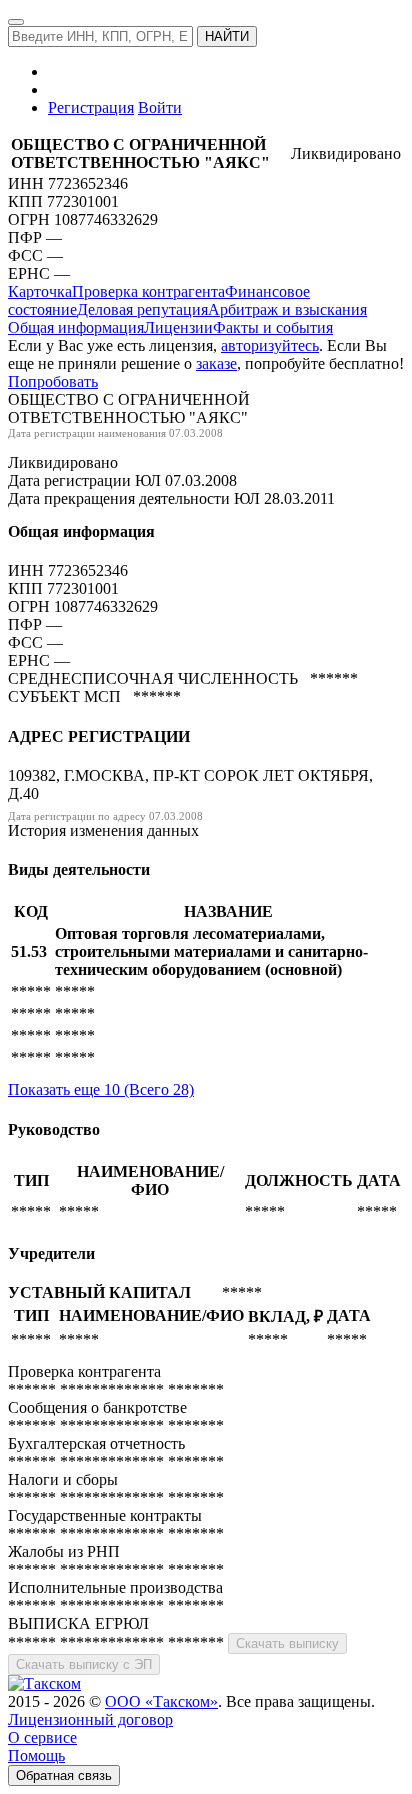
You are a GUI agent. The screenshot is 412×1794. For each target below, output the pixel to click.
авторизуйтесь (270, 345)
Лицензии (178, 327)
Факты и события (273, 327)
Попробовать (53, 381)
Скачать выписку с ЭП (84, 1664)
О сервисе (42, 1737)
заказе (216, 363)
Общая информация (76, 327)
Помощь (36, 1755)
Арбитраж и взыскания (287, 309)
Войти (160, 107)
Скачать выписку (287, 1643)
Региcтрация (91, 107)
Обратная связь (64, 1775)
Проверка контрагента (148, 291)
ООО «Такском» (161, 1701)
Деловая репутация (142, 309)
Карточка (40, 291)
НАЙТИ (227, 36)
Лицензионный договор (90, 1719)
